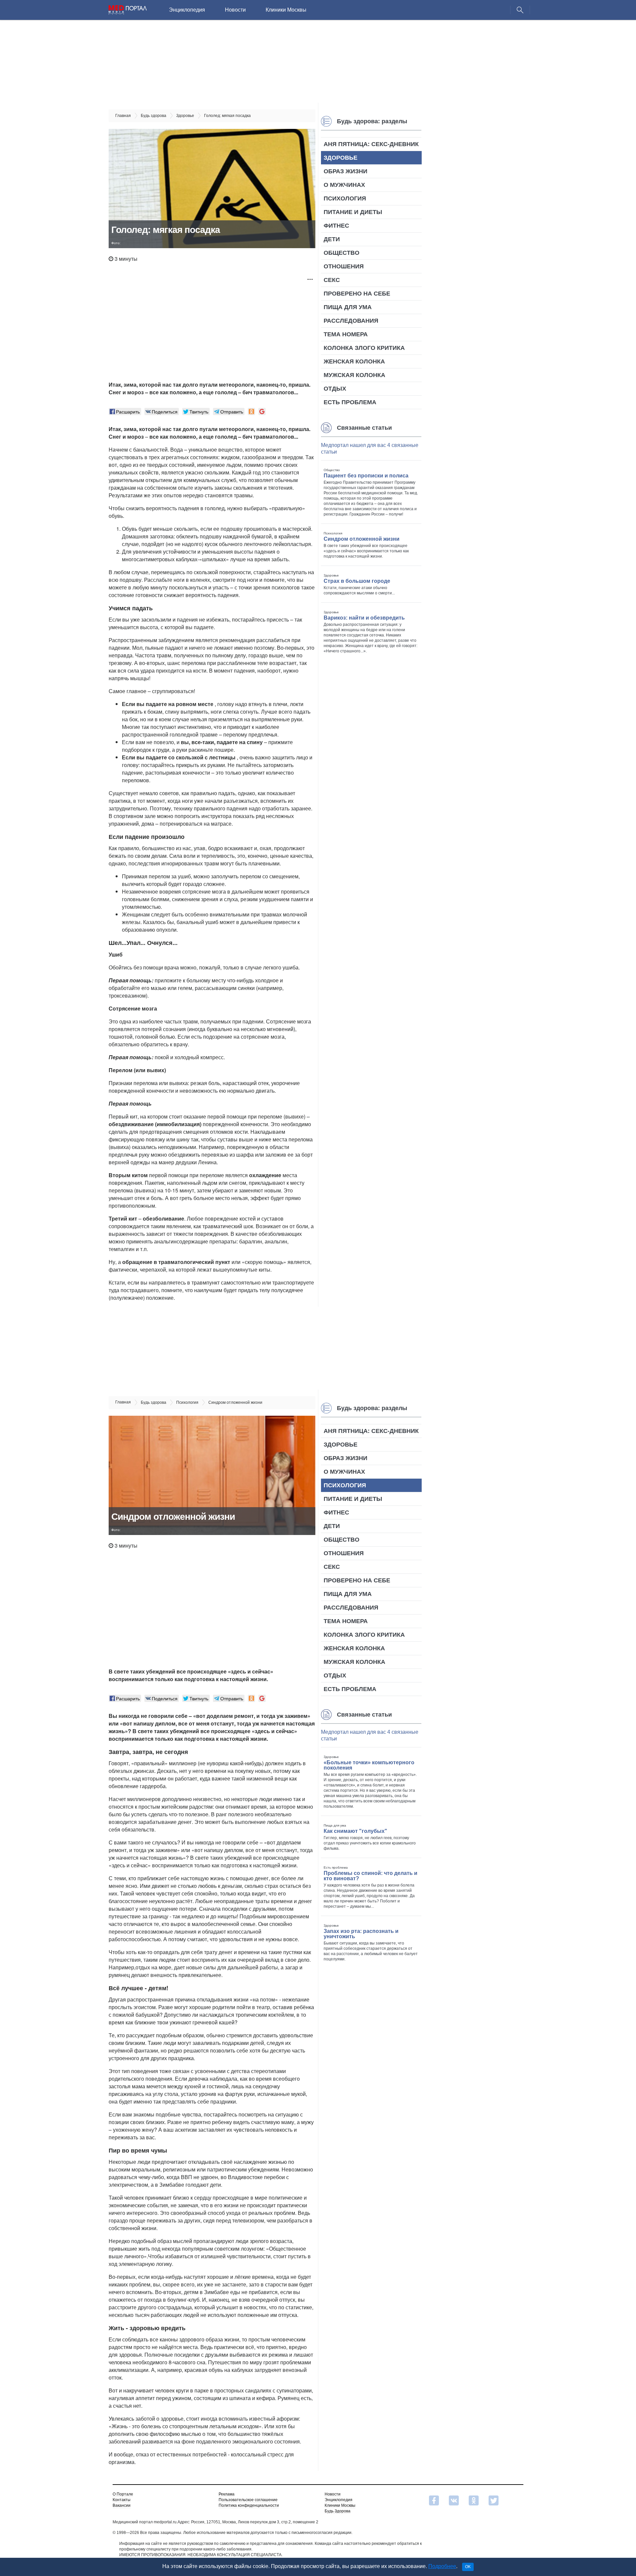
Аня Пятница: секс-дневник (371, 144)
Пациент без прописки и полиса (366, 476)
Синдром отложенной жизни (362, 539)
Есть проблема (350, 402)
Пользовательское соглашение (248, 2500)
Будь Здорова (338, 2511)
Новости (235, 10)
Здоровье (341, 158)
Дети (332, 239)
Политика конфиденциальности (249, 2505)
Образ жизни (345, 171)
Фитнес (336, 226)
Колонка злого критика (364, 348)
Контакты (122, 2500)
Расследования (351, 321)
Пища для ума (348, 307)
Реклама (227, 2494)
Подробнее (442, 2566)
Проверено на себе (357, 294)
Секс (332, 280)
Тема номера (346, 334)
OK (468, 2567)
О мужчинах (344, 185)
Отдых (335, 389)
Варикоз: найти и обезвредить (364, 618)
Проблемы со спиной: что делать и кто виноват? (371, 1876)
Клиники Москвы (286, 10)
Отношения (344, 266)
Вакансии (122, 2505)
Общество (342, 253)
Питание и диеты (353, 212)
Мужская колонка (354, 375)
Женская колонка (354, 361)
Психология (345, 198)
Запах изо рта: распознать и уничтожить (361, 1934)
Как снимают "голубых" (355, 1831)
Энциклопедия (187, 10)
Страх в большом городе (357, 581)
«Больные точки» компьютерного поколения (369, 1765)
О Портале (123, 2494)
